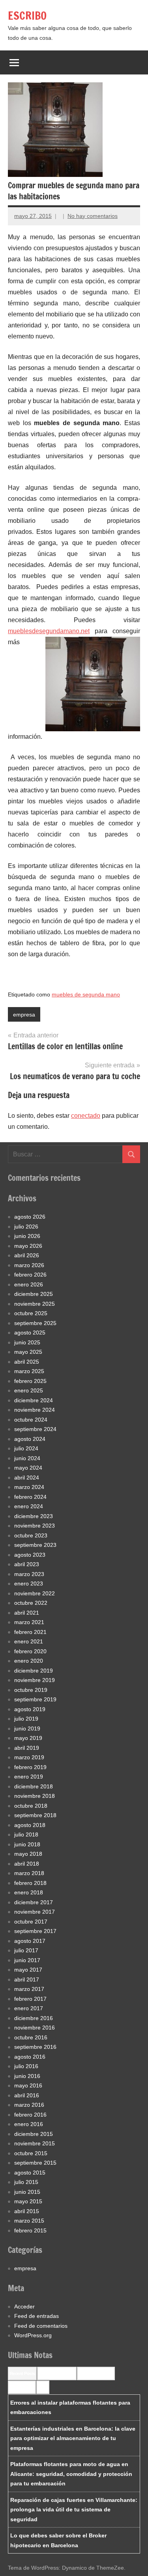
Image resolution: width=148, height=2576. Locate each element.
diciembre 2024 (34, 1400)
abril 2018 (27, 1864)
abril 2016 (27, 2095)
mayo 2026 (28, 1246)
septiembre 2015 (35, 2163)
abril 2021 (27, 1613)
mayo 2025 (28, 1352)
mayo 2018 (28, 1854)
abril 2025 (27, 1362)
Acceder (24, 2307)
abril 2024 (27, 1478)
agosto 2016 (30, 2057)
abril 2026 (27, 1255)
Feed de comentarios (41, 2326)
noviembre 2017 (35, 1912)
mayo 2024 (28, 1468)
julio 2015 (26, 2182)
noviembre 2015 (35, 2143)
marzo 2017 (29, 1989)
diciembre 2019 (34, 1671)
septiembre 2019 (35, 1699)
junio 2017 (27, 1960)
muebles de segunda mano (86, 994)
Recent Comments (57, 2373)
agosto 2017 (30, 1941)
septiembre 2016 (35, 2047)
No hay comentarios (93, 216)
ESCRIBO (27, 16)
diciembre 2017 (34, 1902)
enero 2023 (29, 1584)
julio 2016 (26, 2066)
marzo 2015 (29, 2221)
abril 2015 (27, 2211)
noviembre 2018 (35, 1796)
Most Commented (96, 2373)
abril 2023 (27, 1564)
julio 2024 (26, 1448)
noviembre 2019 (35, 1680)
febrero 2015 (30, 2230)
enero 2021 (29, 1641)
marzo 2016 (29, 2105)
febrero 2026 (30, 1275)
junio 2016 (27, 2076)
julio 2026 (26, 1227)
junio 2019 (27, 1728)
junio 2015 (27, 2192)
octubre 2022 (31, 1603)
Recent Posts (22, 2373)
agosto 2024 (30, 1439)
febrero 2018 (30, 1883)
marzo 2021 (29, 1622)
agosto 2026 (30, 1217)
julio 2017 (26, 1950)
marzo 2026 (29, 1265)
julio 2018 (26, 1834)
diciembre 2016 (34, 2018)
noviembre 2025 (35, 1304)
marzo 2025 (29, 1371)
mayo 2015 (28, 2201)
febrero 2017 (30, 1999)
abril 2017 (27, 1979)
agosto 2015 (30, 2173)
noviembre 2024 (35, 1410)
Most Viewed (22, 2387)
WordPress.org (33, 2335)
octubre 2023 (31, 1535)
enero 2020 (29, 1661)
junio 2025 (27, 1342)
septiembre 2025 (35, 1323)
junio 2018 (27, 1844)
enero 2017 (29, 2008)
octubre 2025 (31, 1313)
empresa (24, 1015)
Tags (43, 2387)
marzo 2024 (29, 1487)
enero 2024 (29, 1506)
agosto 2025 (30, 1333)
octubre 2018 (31, 1806)
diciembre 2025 (34, 1294)
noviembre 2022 (35, 1593)
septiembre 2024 (35, 1429)
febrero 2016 (30, 2115)
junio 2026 (27, 1236)
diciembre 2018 (34, 1786)
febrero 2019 (30, 1767)
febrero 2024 (30, 1497)
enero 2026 (29, 1284)
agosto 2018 (30, 1825)
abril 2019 (27, 1748)
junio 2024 (27, 1458)
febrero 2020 (30, 1651)
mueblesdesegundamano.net (49, 631)
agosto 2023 (30, 1555)
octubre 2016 (31, 2037)
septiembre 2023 (35, 1545)
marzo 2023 (29, 1574)
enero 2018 (29, 1892)
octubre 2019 (31, 1690)
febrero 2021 (30, 1632)
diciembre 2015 (34, 2134)
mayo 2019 (28, 1738)
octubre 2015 (31, 2153)
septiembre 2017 (35, 1931)
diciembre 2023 (34, 1516)
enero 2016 (29, 2124)
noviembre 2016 (35, 2028)
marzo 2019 (29, 1757)
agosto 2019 (30, 1709)
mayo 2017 (28, 1970)
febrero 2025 (30, 1381)
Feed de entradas (37, 2316)
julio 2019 (26, 1719)
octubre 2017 (31, 1922)
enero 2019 (29, 1777)
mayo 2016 (28, 2085)
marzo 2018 (29, 1873)
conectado (86, 1116)
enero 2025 (29, 1390)
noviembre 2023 (35, 1526)
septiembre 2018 (35, 1815)
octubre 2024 (31, 1420)
